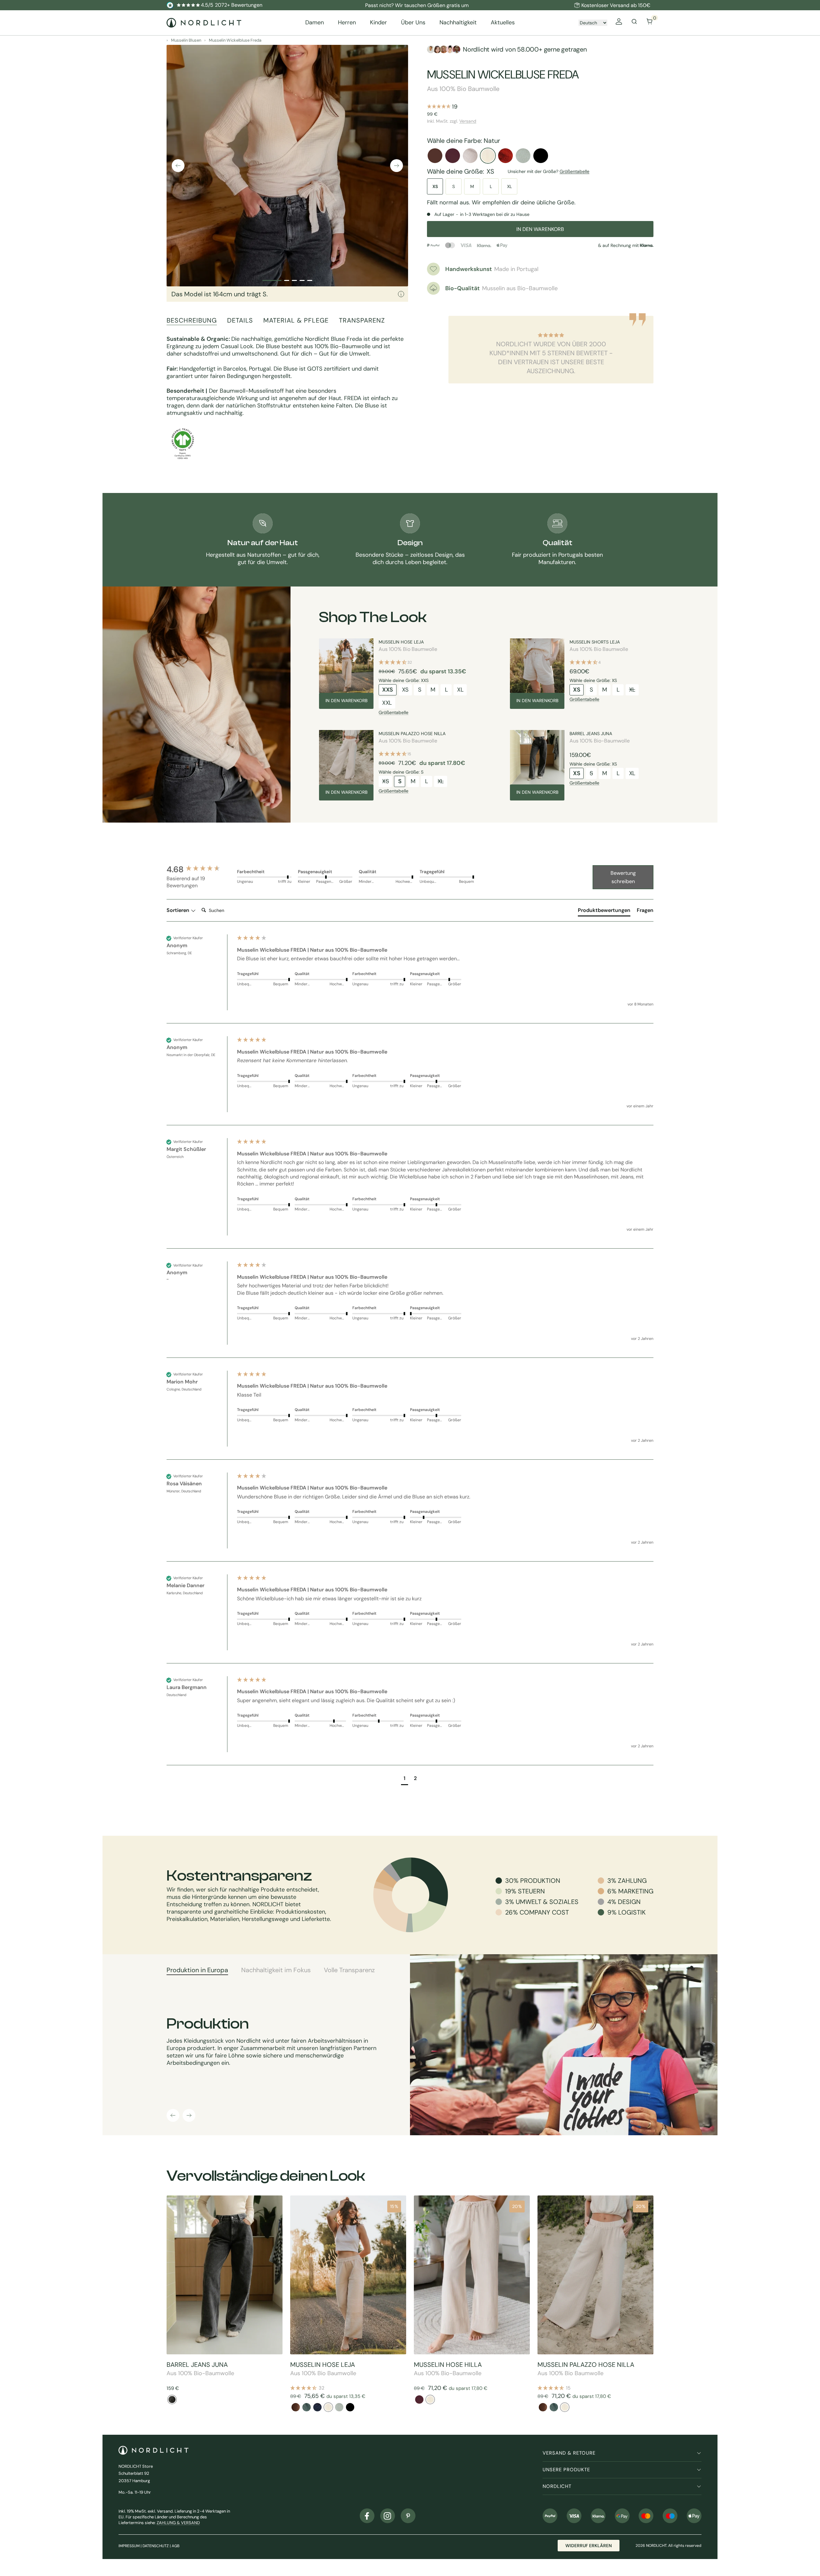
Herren (347, 23)
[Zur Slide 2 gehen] (287, 280)
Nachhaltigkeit (458, 23)
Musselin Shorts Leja (595, 642)
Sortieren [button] (179, 910)
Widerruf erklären (589, 2546)
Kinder (378, 23)
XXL (387, 703)
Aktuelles (503, 23)
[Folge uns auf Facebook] (367, 2516)
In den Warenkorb (346, 701)
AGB (176, 2546)
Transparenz (362, 320)
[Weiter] (397, 166)
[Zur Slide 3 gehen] (294, 280)
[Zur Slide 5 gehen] (310, 280)
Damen (315, 23)
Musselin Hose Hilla (448, 2365)
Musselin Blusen (186, 40)
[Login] (619, 23)
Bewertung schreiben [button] (623, 877)
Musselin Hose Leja (401, 642)
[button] (405, 1779)
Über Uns (413, 23)
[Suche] (634, 23)
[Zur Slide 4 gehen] (302, 280)
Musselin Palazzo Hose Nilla (412, 734)
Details (240, 320)
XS (435, 186)
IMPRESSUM (129, 2546)
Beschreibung (192, 320)
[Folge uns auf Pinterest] (408, 2516)
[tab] (604, 912)
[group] (200, 869)
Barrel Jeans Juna (591, 734)
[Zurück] (178, 166)
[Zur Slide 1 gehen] (272, 280)
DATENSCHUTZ (156, 2546)
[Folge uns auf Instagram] (388, 2516)
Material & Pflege (296, 320)
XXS (388, 690)
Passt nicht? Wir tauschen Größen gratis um (417, 5)
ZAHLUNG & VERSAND (178, 2523)
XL (509, 186)
